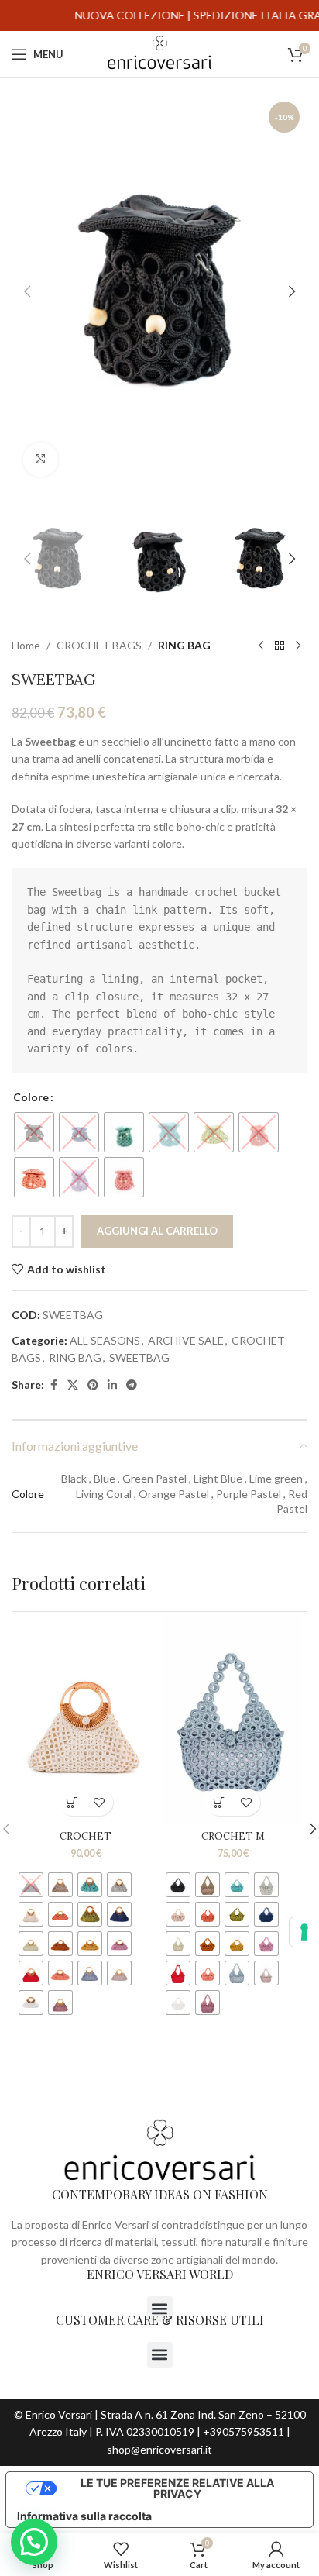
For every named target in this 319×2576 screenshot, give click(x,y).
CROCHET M (233, 1836)
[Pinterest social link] (93, 1385)
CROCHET (86, 1836)
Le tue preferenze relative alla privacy (177, 2488)
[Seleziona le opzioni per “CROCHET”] (72, 1802)
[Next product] (298, 646)
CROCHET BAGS (99, 645)
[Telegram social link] (132, 1385)
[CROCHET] (86, 1720)
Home (26, 645)
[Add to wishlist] (99, 1802)
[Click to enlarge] (41, 460)
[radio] (34, 1132)
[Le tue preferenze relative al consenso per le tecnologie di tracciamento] (304, 1932)
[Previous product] (261, 646)
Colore (31, 1097)
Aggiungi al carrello (157, 1231)
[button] (27, 291)
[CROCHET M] (233, 1720)
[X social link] (73, 1385)
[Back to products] (280, 646)
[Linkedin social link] (112, 1385)
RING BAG (184, 645)
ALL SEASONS (105, 1340)
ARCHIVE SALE (186, 1340)
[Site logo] (159, 53)
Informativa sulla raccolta (84, 2516)
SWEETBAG (139, 1357)
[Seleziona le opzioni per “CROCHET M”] (220, 1802)
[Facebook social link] (53, 1385)
